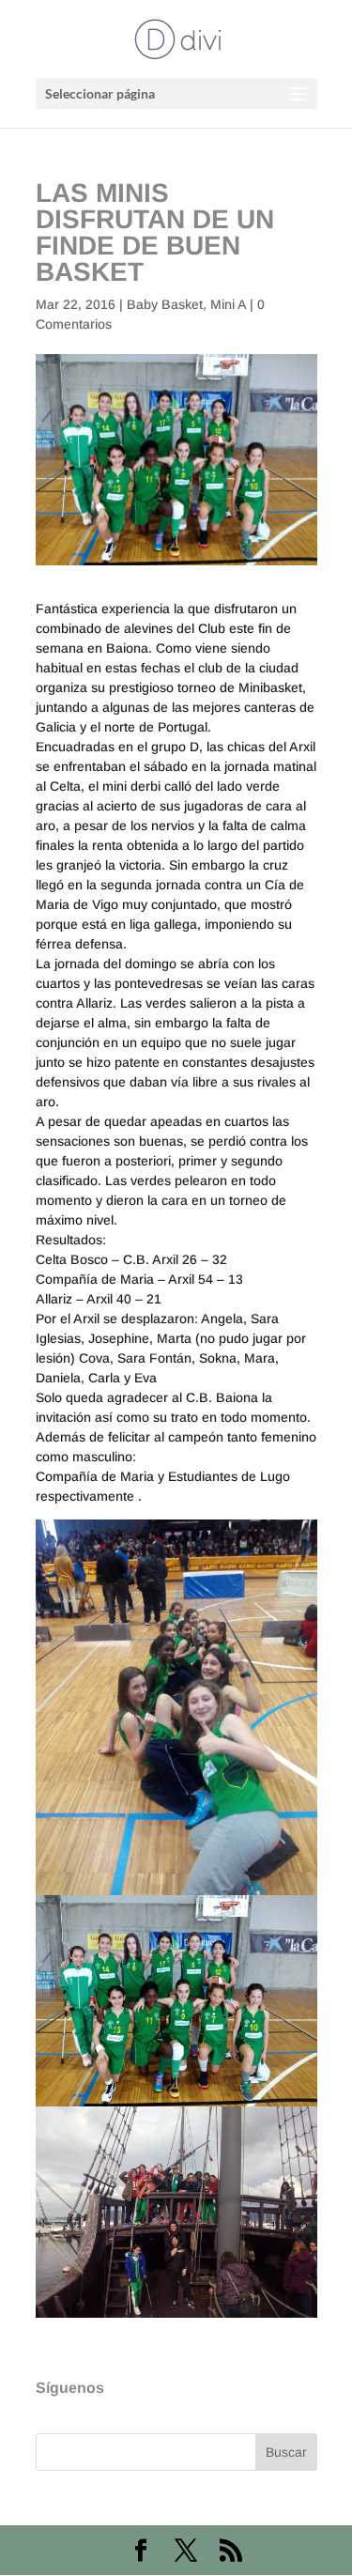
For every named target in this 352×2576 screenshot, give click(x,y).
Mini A (228, 304)
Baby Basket (165, 304)
